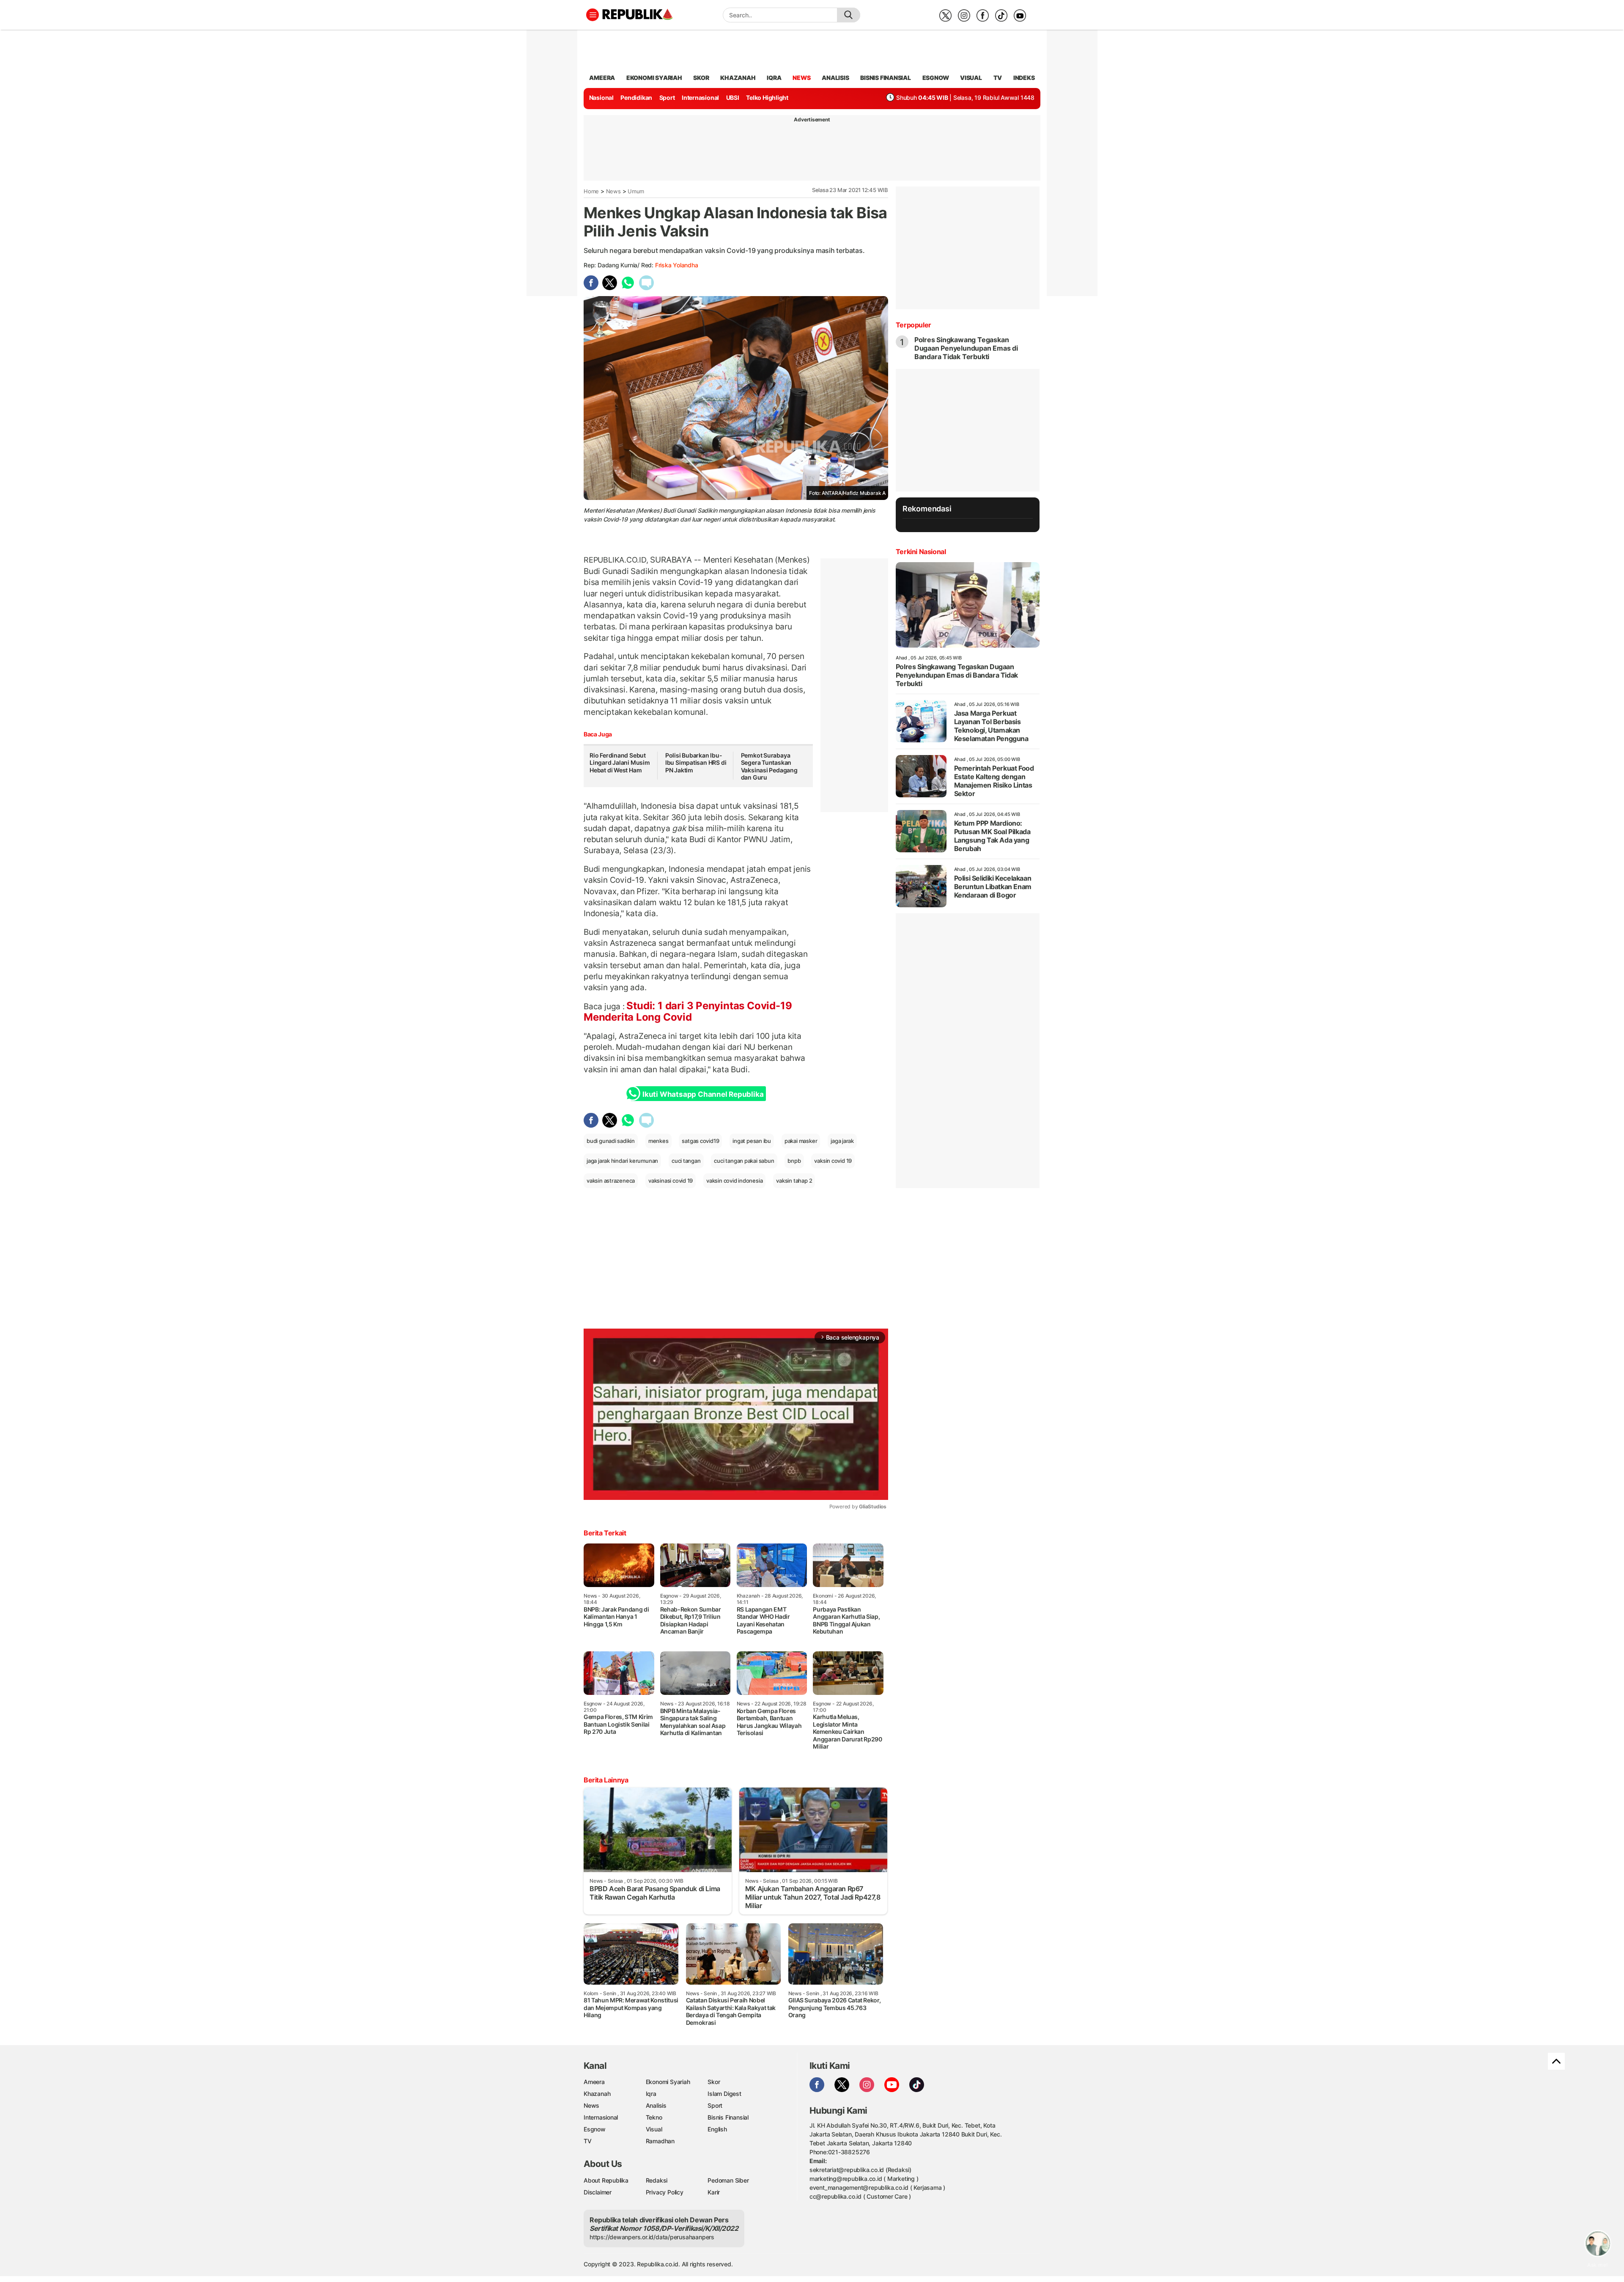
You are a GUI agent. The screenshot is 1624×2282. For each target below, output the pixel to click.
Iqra (651, 2094)
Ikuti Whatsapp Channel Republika (703, 1094)
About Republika (606, 2180)
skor (701, 78)
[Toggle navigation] (593, 15)
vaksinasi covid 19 (671, 1181)
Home (591, 191)
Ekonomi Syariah (654, 78)
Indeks (1024, 78)
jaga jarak (842, 1141)
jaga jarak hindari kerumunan (622, 1161)
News (613, 191)
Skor (714, 2082)
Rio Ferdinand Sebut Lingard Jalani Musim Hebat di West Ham (620, 763)
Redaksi (657, 2180)
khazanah (738, 78)
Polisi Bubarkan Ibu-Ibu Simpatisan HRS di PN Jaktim (696, 763)
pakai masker (801, 1141)
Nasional (601, 97)
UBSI (733, 97)
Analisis (656, 2105)
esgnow (936, 78)
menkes (658, 1141)
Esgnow (595, 2129)
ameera (602, 78)
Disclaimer (598, 2192)
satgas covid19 (700, 1141)
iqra (774, 78)
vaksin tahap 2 (794, 1181)
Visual (654, 2129)
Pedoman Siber (728, 2180)
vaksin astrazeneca (611, 1181)
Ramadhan (660, 2141)
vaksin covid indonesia (734, 1181)
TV (998, 78)
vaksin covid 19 (833, 1161)
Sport (667, 97)
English (717, 2129)
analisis (835, 78)
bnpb (794, 1161)
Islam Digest (724, 2094)
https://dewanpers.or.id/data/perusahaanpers (652, 2237)
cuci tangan (686, 1161)
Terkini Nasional (921, 552)
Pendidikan (636, 97)
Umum (636, 191)
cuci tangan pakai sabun (744, 1161)
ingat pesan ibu (752, 1141)
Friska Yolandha (677, 265)
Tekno (654, 2117)
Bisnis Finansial (886, 78)
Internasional (700, 97)
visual (971, 78)
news (801, 78)
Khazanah (597, 2094)
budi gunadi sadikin (611, 1141)
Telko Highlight (767, 97)
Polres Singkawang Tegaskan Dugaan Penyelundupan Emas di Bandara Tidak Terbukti (966, 348)
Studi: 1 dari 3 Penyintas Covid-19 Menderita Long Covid (688, 1011)
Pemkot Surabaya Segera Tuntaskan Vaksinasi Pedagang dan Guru (769, 766)
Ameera (594, 2082)
